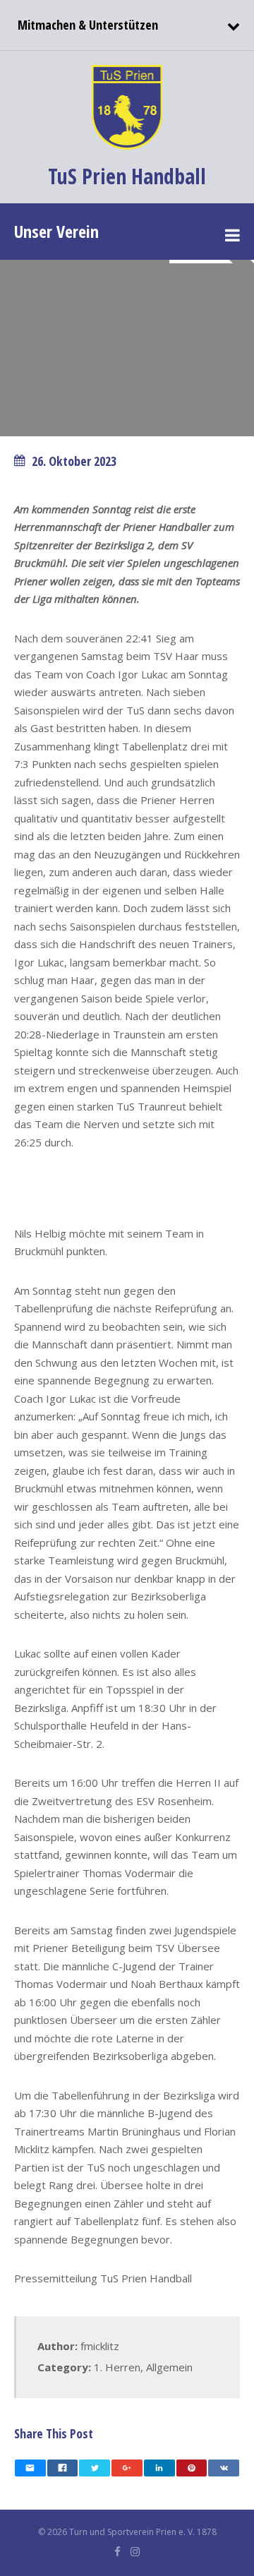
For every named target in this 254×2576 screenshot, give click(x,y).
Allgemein (169, 2367)
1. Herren (117, 2367)
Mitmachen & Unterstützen (86, 25)
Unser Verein (56, 231)
